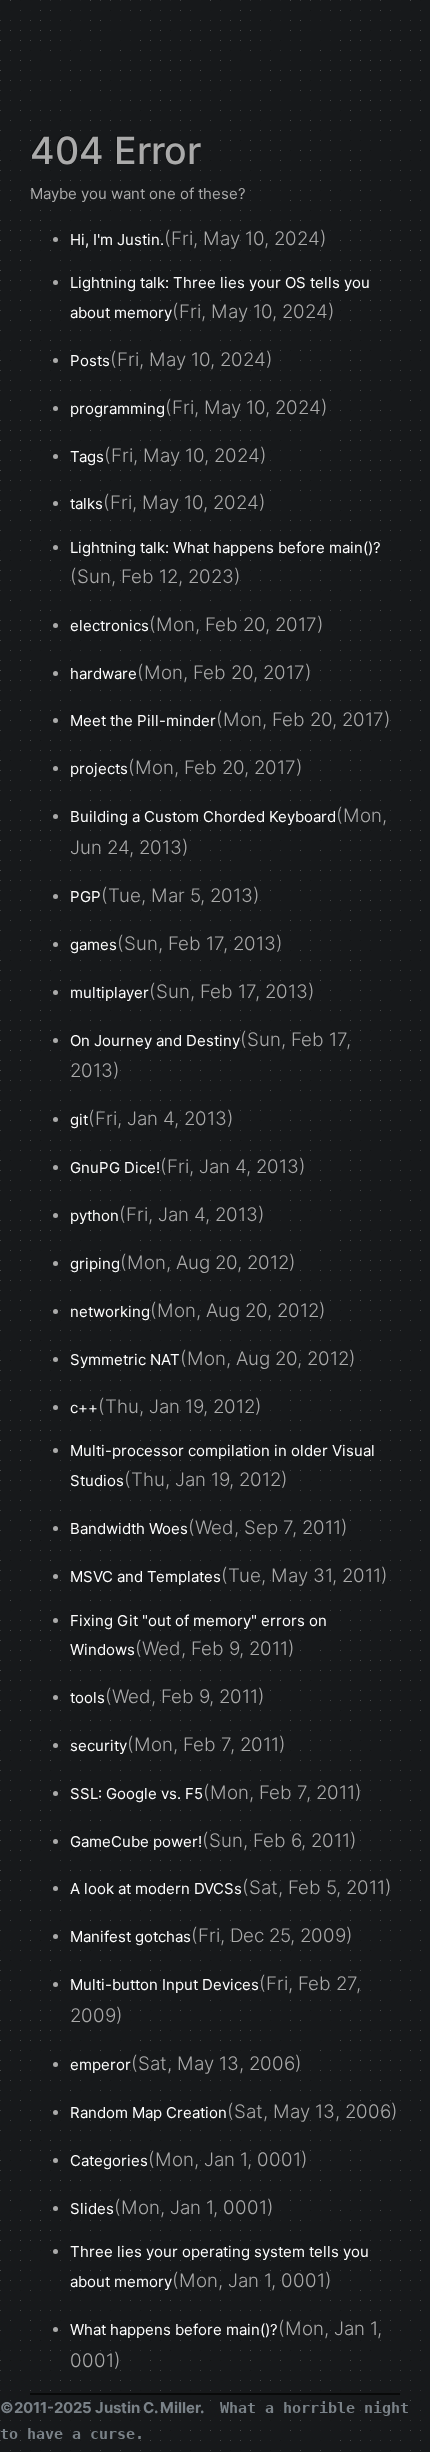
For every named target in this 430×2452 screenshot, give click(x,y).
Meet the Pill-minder (143, 720)
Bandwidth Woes (129, 1528)
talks (86, 503)
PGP (85, 896)
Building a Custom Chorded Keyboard (203, 816)
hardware (103, 673)
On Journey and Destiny (155, 1040)
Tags (87, 456)
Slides (92, 2208)
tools (87, 1697)
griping (95, 1263)
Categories (109, 2160)
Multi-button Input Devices (164, 1984)
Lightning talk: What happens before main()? (225, 547)
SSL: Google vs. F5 (136, 1793)
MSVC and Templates (145, 1576)
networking (110, 1311)
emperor (100, 2064)
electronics (109, 625)
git (79, 1119)
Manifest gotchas (130, 1936)
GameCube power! (136, 1841)
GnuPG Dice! (115, 1167)
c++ (84, 1407)
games (93, 944)
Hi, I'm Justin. (117, 239)
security (98, 1745)
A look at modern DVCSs (156, 1888)
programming (117, 408)
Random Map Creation (148, 2112)
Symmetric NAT (125, 1359)
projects (99, 768)
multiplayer (109, 992)
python (94, 1215)
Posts (90, 360)
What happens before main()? (174, 2329)
